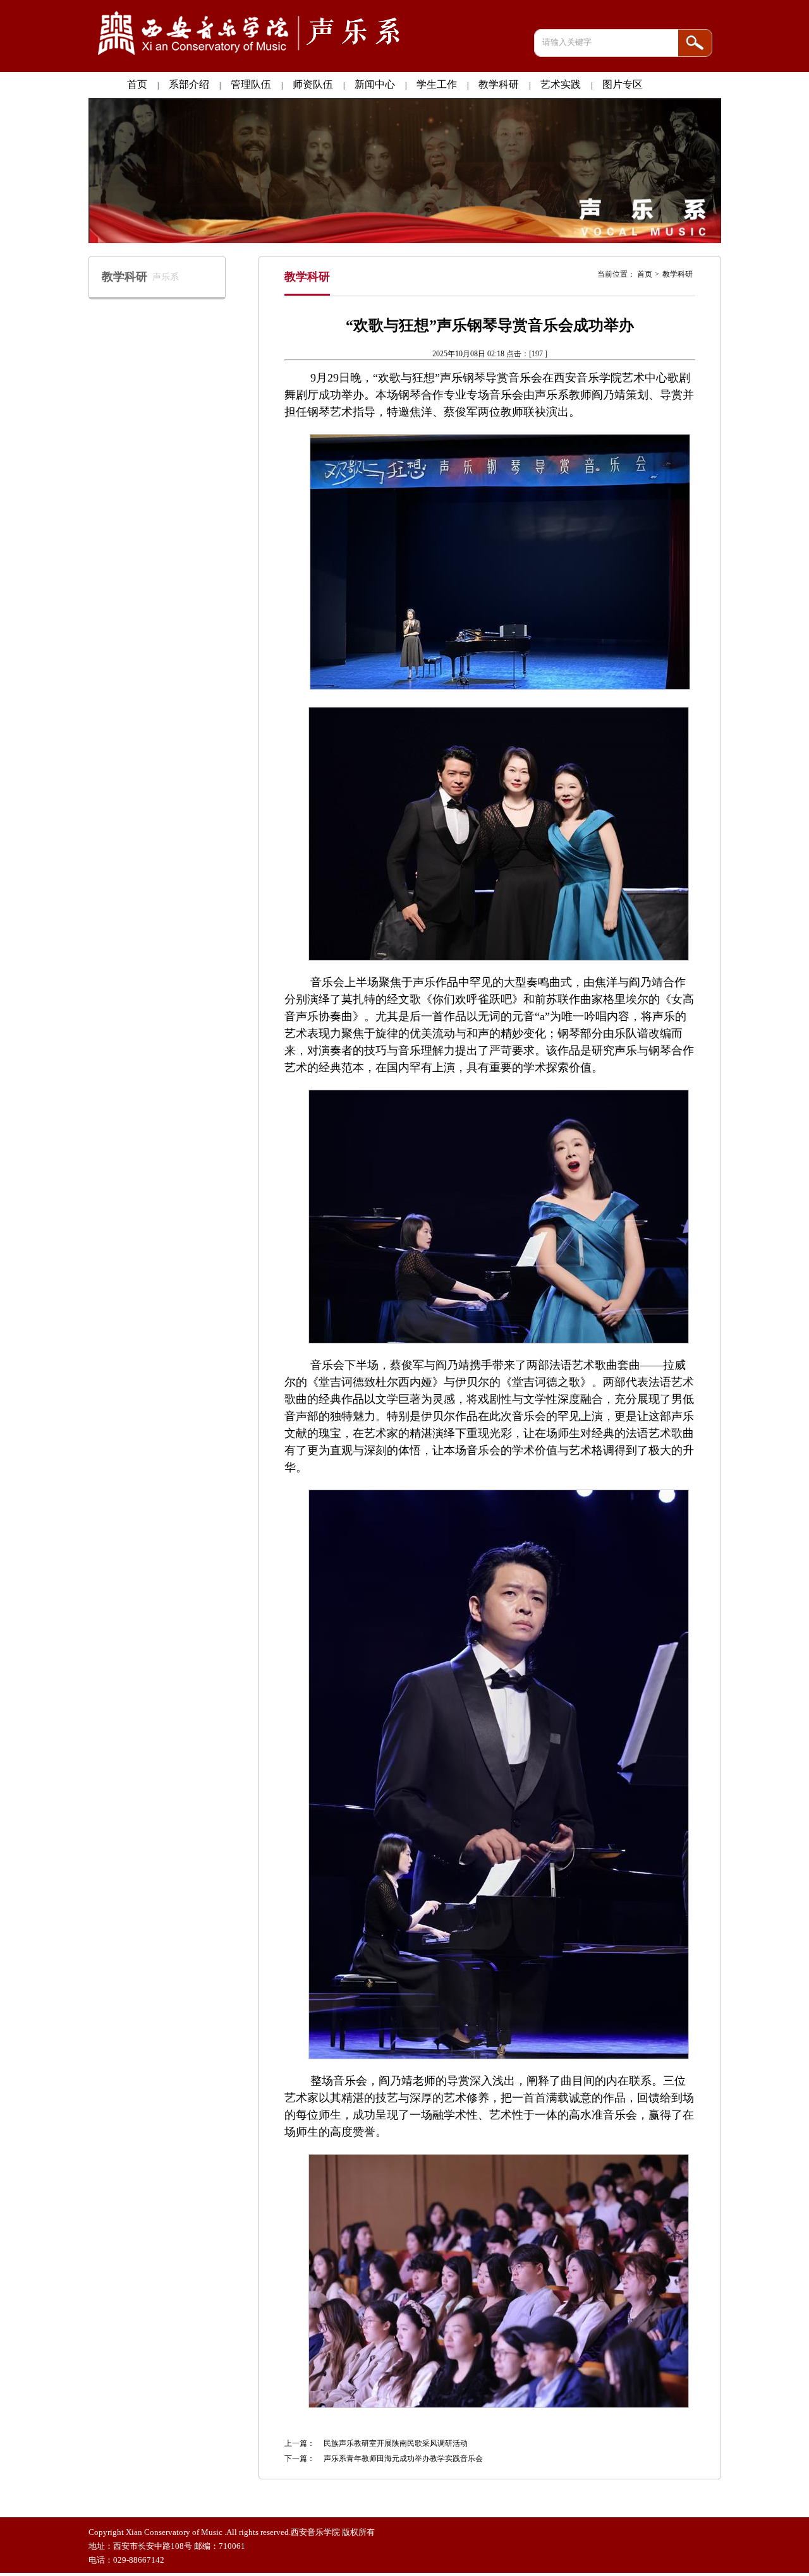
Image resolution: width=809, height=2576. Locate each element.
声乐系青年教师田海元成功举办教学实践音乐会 (403, 2459)
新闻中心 (375, 84)
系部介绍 (189, 84)
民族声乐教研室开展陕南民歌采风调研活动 (396, 2443)
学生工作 (437, 84)
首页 (137, 84)
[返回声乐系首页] (252, 56)
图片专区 (623, 84)
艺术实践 (561, 84)
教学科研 (499, 84)
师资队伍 (313, 84)
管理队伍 (251, 84)
